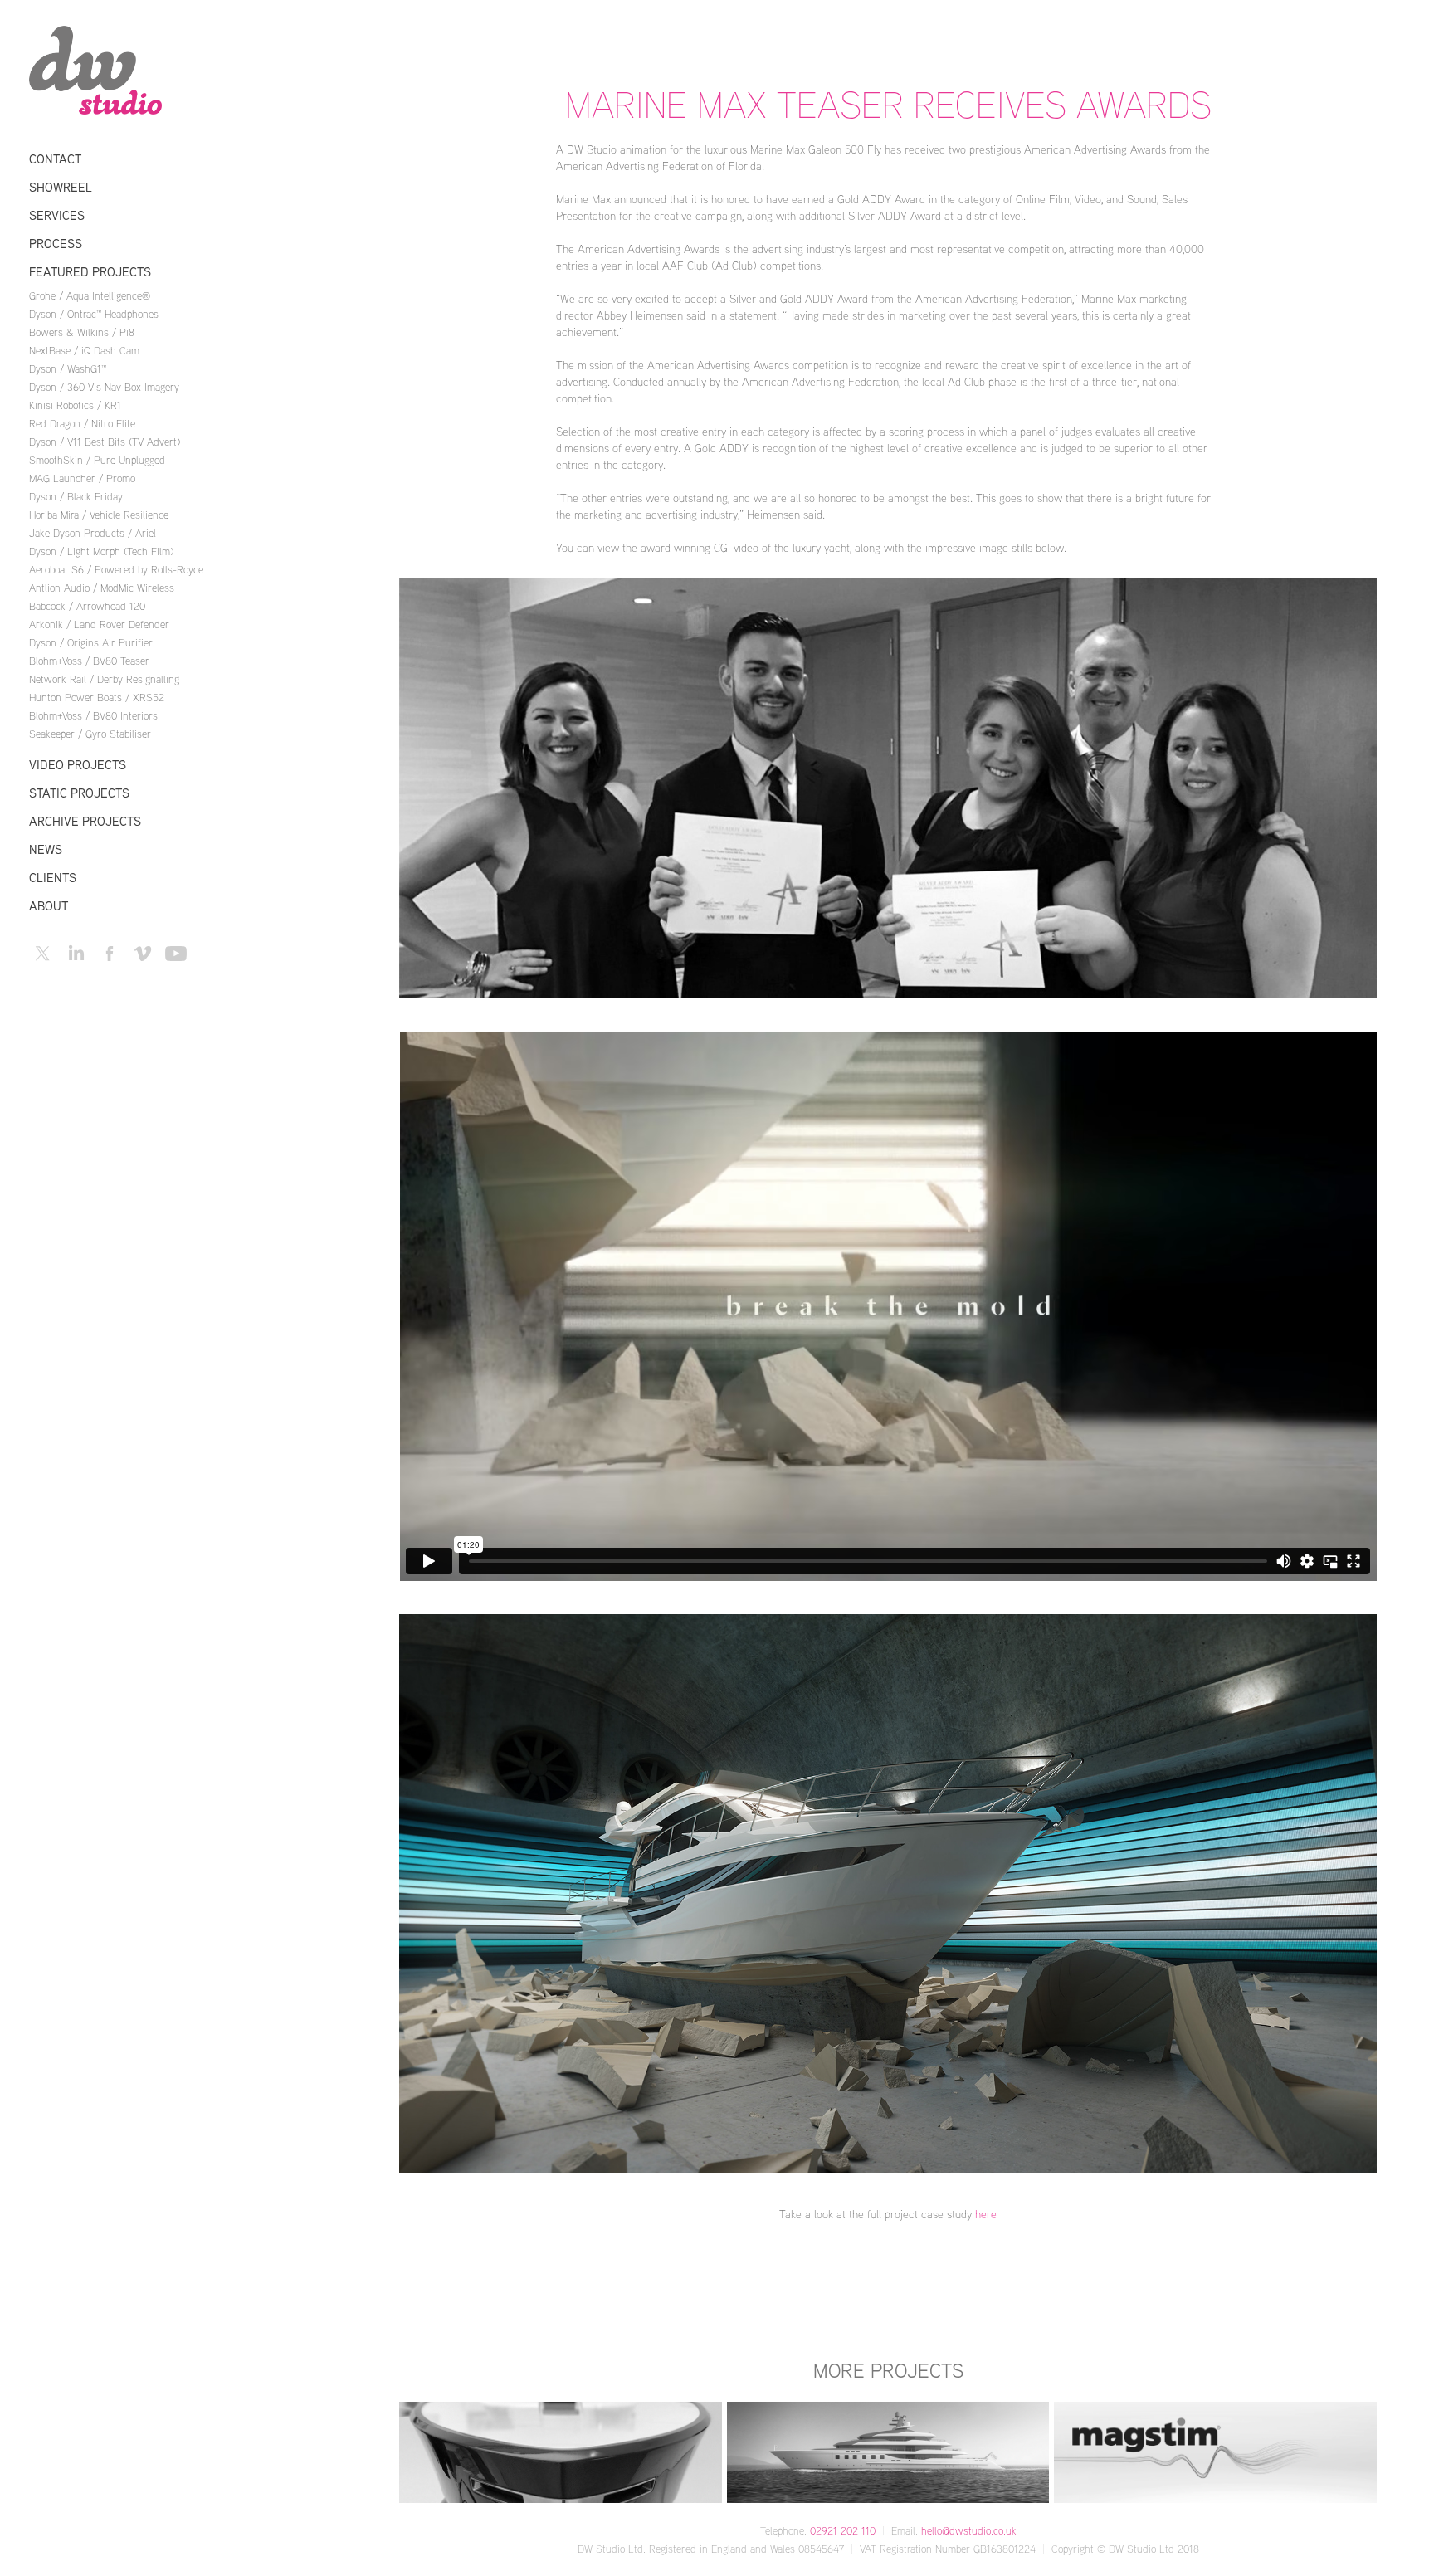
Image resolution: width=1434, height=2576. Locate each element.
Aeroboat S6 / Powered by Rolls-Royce (116, 569)
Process (56, 244)
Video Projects (78, 765)
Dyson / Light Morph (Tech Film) (101, 551)
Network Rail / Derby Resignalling (104, 679)
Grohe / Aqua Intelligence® (90, 295)
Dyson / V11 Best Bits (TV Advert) (105, 442)
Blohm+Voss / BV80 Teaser (89, 661)
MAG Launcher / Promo (82, 478)
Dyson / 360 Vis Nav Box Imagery (104, 387)
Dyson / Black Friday (76, 496)
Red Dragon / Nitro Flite (82, 423)
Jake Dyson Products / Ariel (93, 533)
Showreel (61, 187)
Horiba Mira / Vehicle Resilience (99, 515)
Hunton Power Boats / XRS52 (97, 697)
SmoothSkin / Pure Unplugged (97, 460)
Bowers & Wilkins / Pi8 (82, 332)
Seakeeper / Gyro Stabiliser (90, 734)
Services (57, 215)
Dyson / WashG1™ (68, 368)
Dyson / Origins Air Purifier (91, 642)
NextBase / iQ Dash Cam (84, 350)
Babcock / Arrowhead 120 (87, 606)
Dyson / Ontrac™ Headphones (94, 314)
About (49, 906)
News (46, 849)
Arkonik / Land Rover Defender (99, 624)
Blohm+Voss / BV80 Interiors (93, 715)
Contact (55, 159)
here (986, 2214)
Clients (53, 878)
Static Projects (79, 793)
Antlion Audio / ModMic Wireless (102, 588)
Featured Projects (90, 272)
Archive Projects (85, 821)
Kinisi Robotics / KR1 (75, 405)
